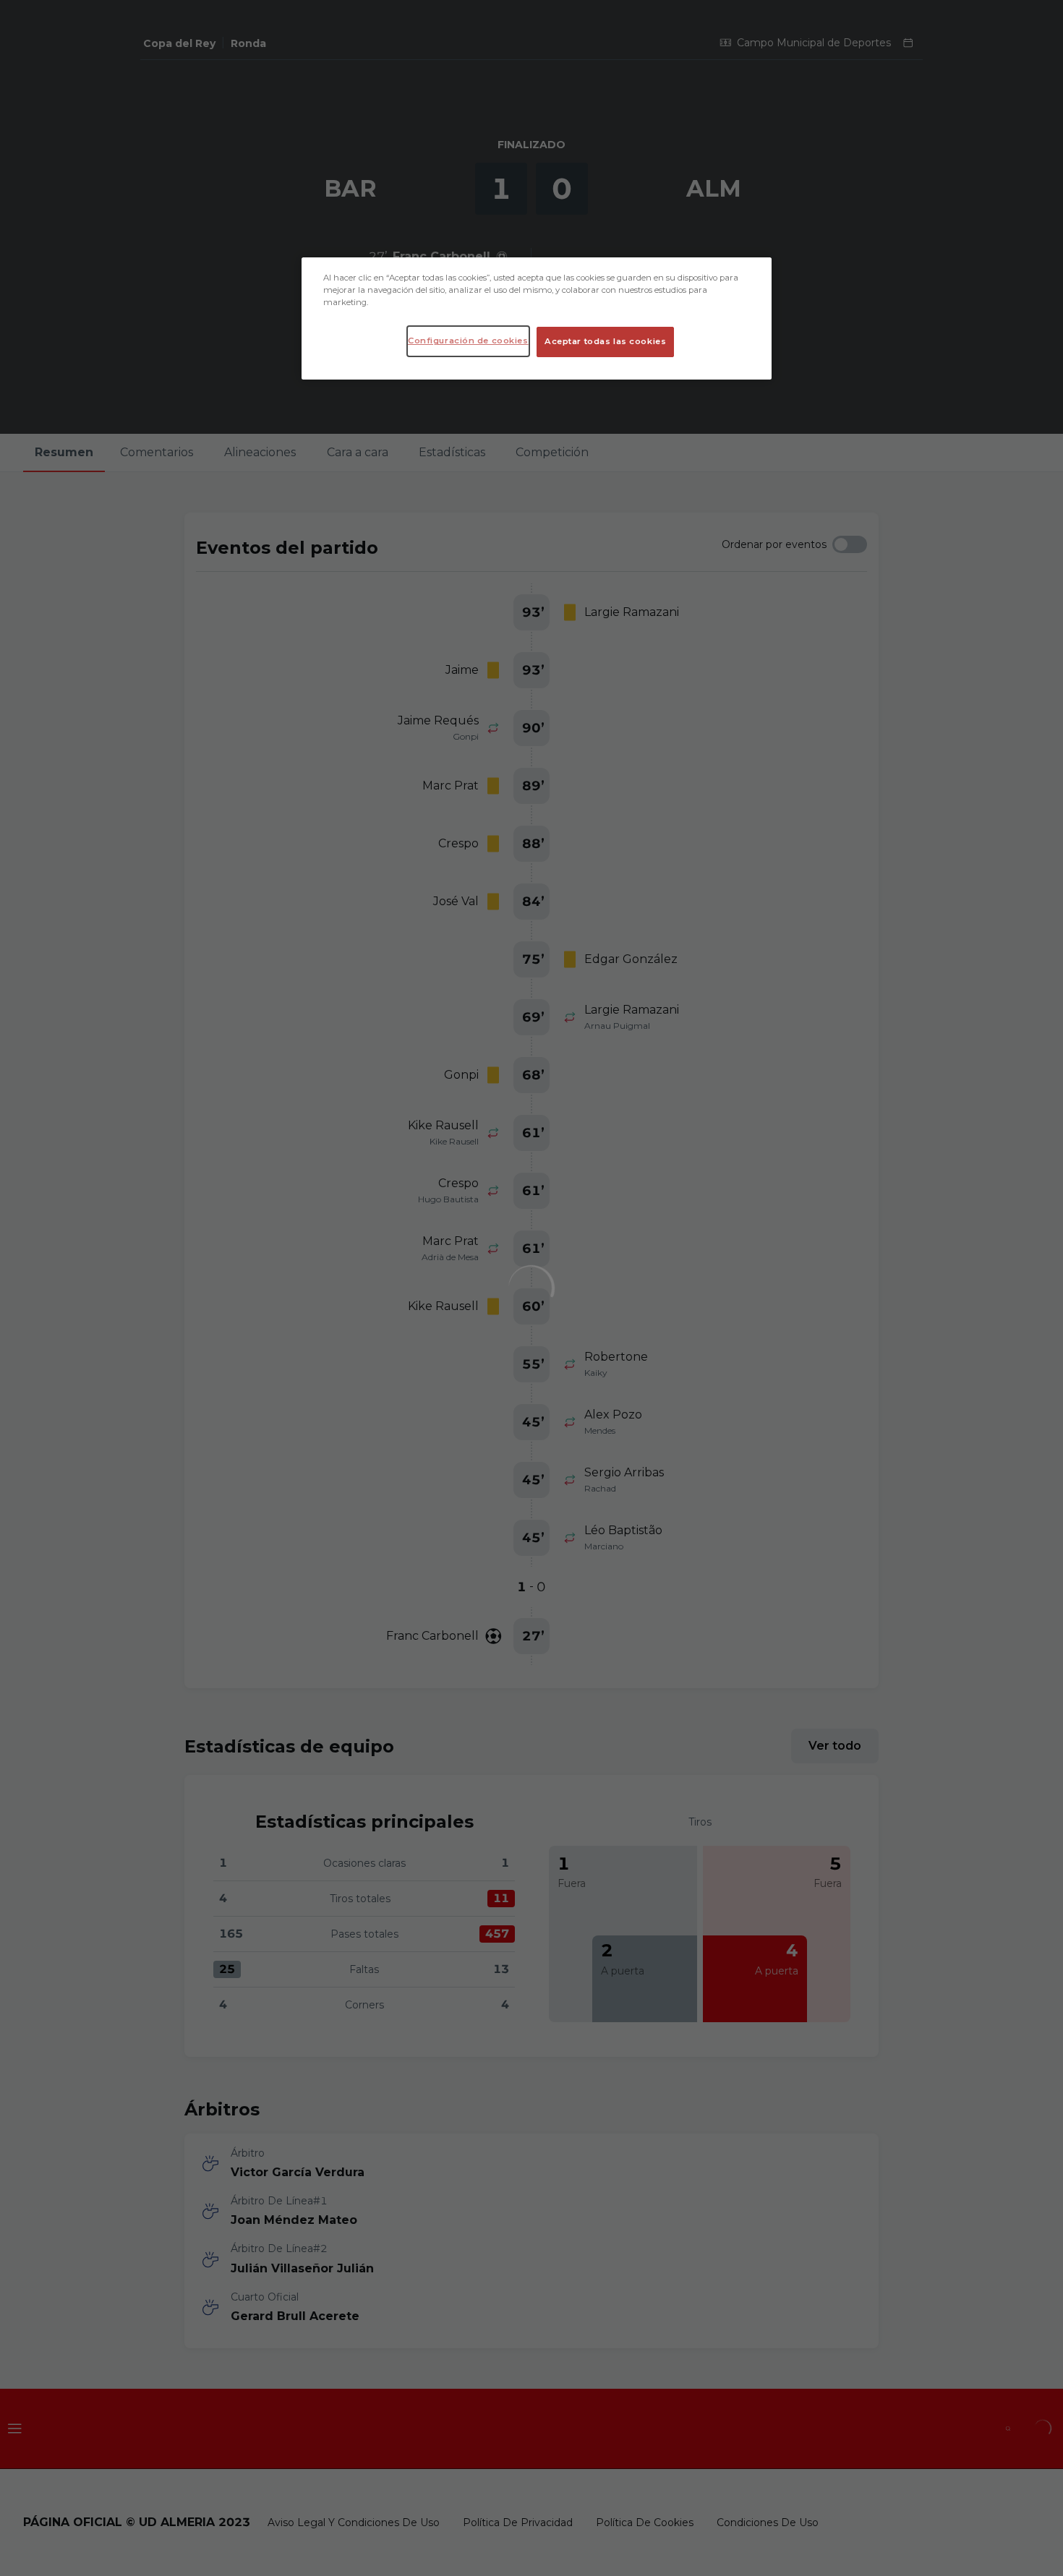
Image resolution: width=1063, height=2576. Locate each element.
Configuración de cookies (468, 341)
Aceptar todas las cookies (605, 341)
